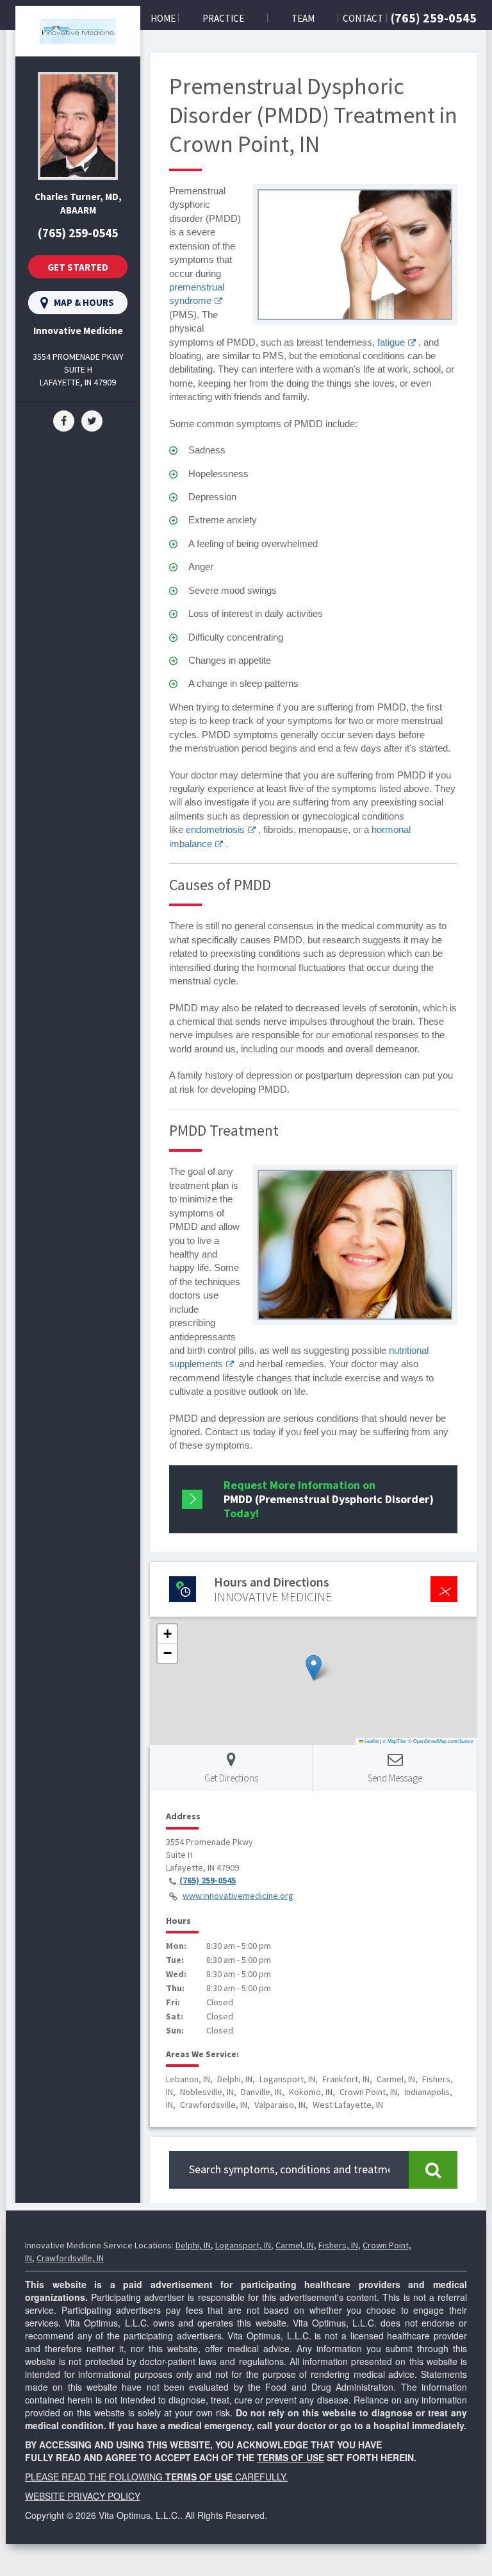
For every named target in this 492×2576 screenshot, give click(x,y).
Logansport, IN (243, 2245)
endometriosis (215, 829)
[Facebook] (64, 420)
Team (303, 18)
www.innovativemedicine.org (238, 1896)
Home (163, 18)
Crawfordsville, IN (70, 2258)
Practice (223, 18)
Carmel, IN (295, 2245)
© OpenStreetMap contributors (441, 1741)
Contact (363, 18)
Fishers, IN (338, 2245)
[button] (314, 1668)
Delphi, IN (193, 2245)
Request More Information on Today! (329, 1499)
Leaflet (371, 1741)
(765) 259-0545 (434, 18)
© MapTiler (395, 1741)
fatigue (391, 342)
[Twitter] (92, 420)
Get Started (78, 267)
